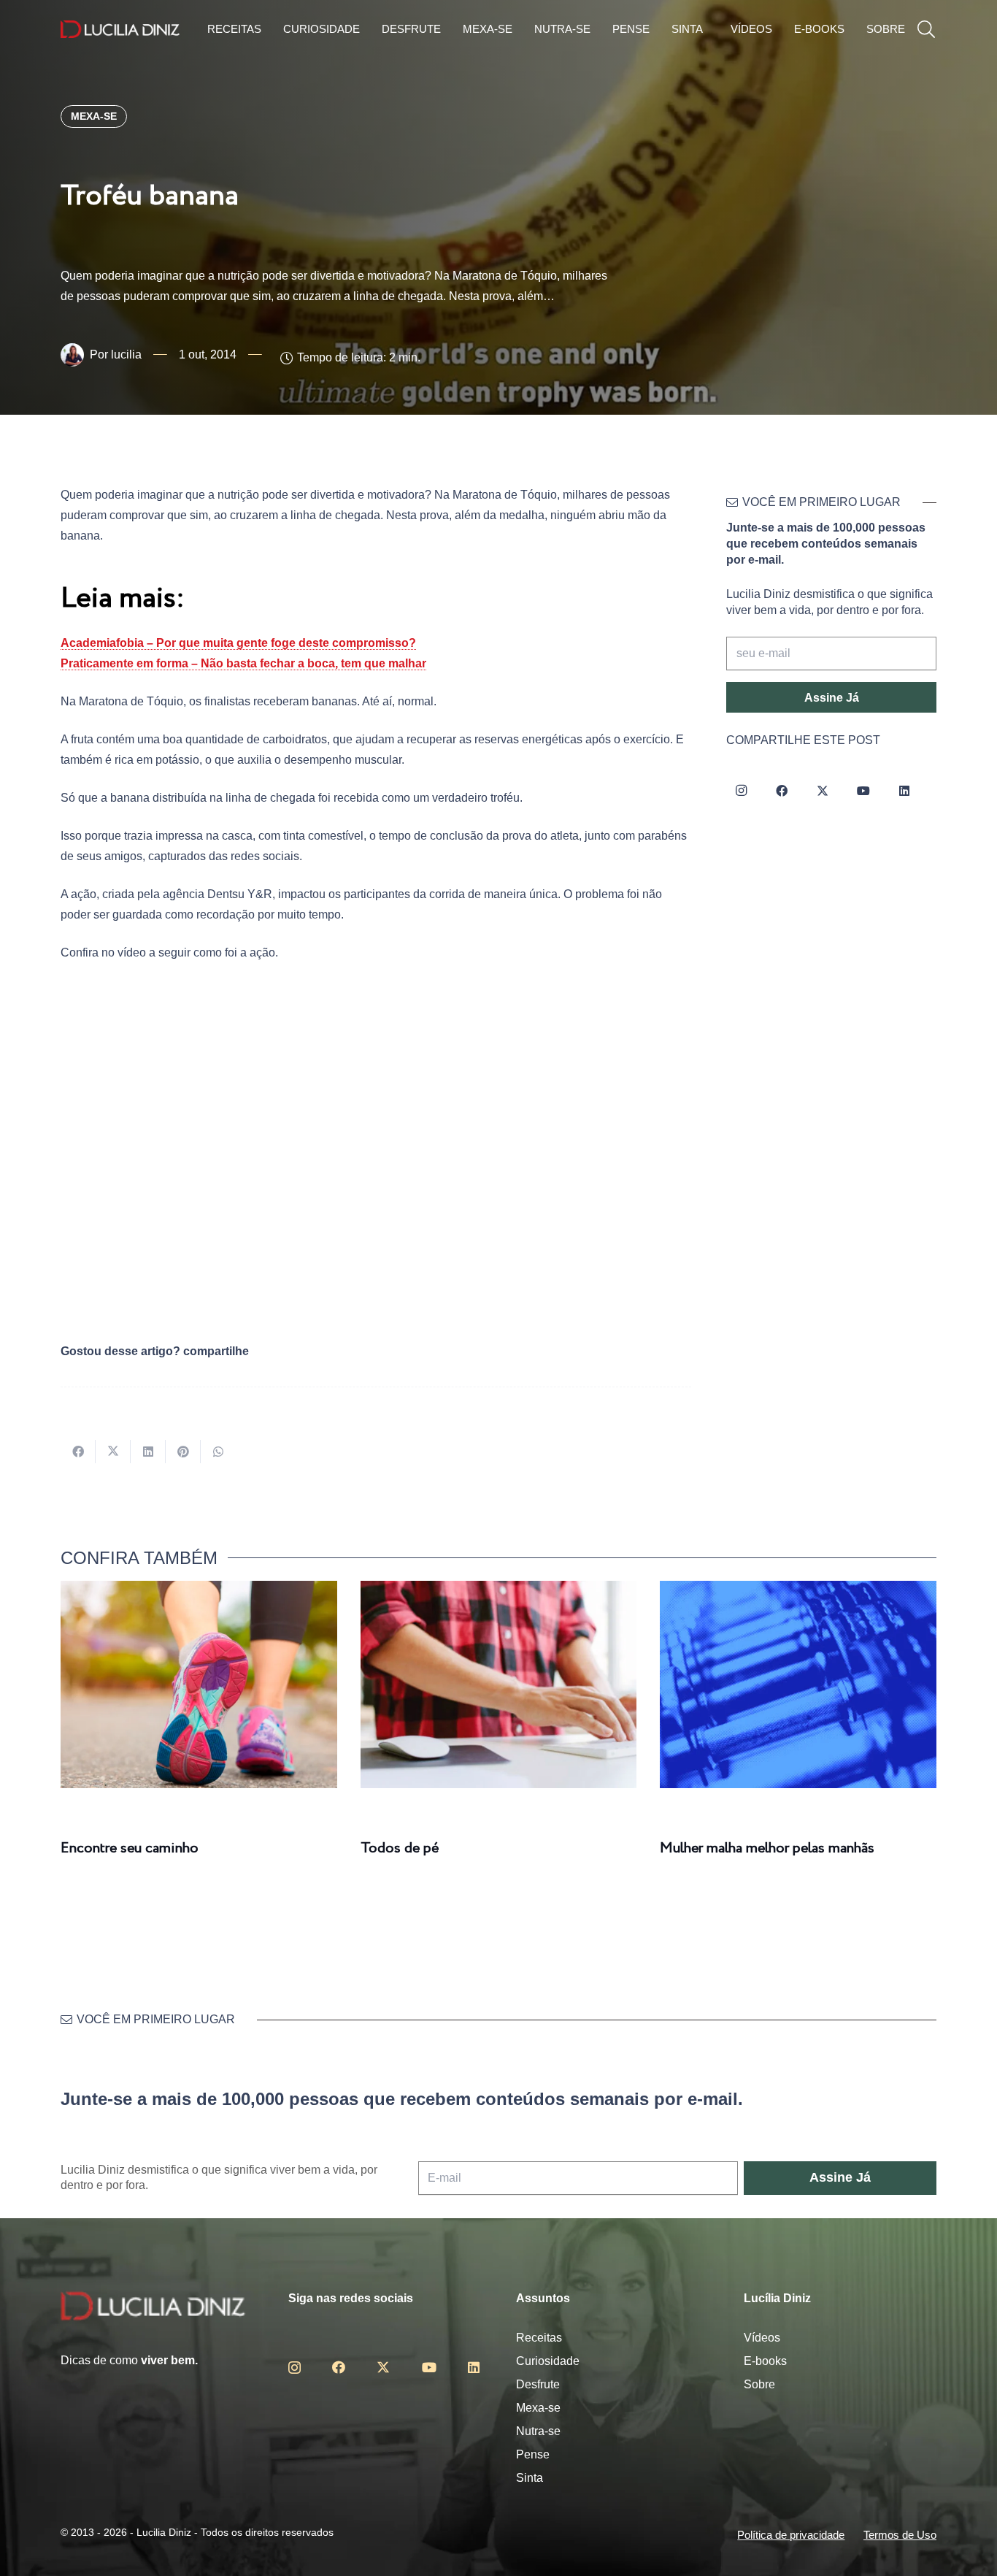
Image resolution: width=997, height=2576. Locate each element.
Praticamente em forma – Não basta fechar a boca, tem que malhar (243, 663)
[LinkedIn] (904, 791)
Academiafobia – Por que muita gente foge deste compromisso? (238, 643)
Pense (533, 2454)
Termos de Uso (900, 2535)
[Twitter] (823, 791)
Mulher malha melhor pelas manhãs (767, 1848)
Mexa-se (538, 2408)
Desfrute (538, 2384)
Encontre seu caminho (130, 1848)
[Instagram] (741, 791)
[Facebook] (782, 791)
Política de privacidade (791, 2535)
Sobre (759, 2384)
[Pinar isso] (183, 1452)
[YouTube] (863, 791)
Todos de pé (400, 1848)
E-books (765, 2361)
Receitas (539, 2338)
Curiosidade (548, 2361)
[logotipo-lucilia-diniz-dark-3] (120, 30)
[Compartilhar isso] (78, 1452)
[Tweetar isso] (113, 1452)
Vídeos (762, 2338)
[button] (926, 30)
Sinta (530, 2478)
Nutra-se (538, 2431)
